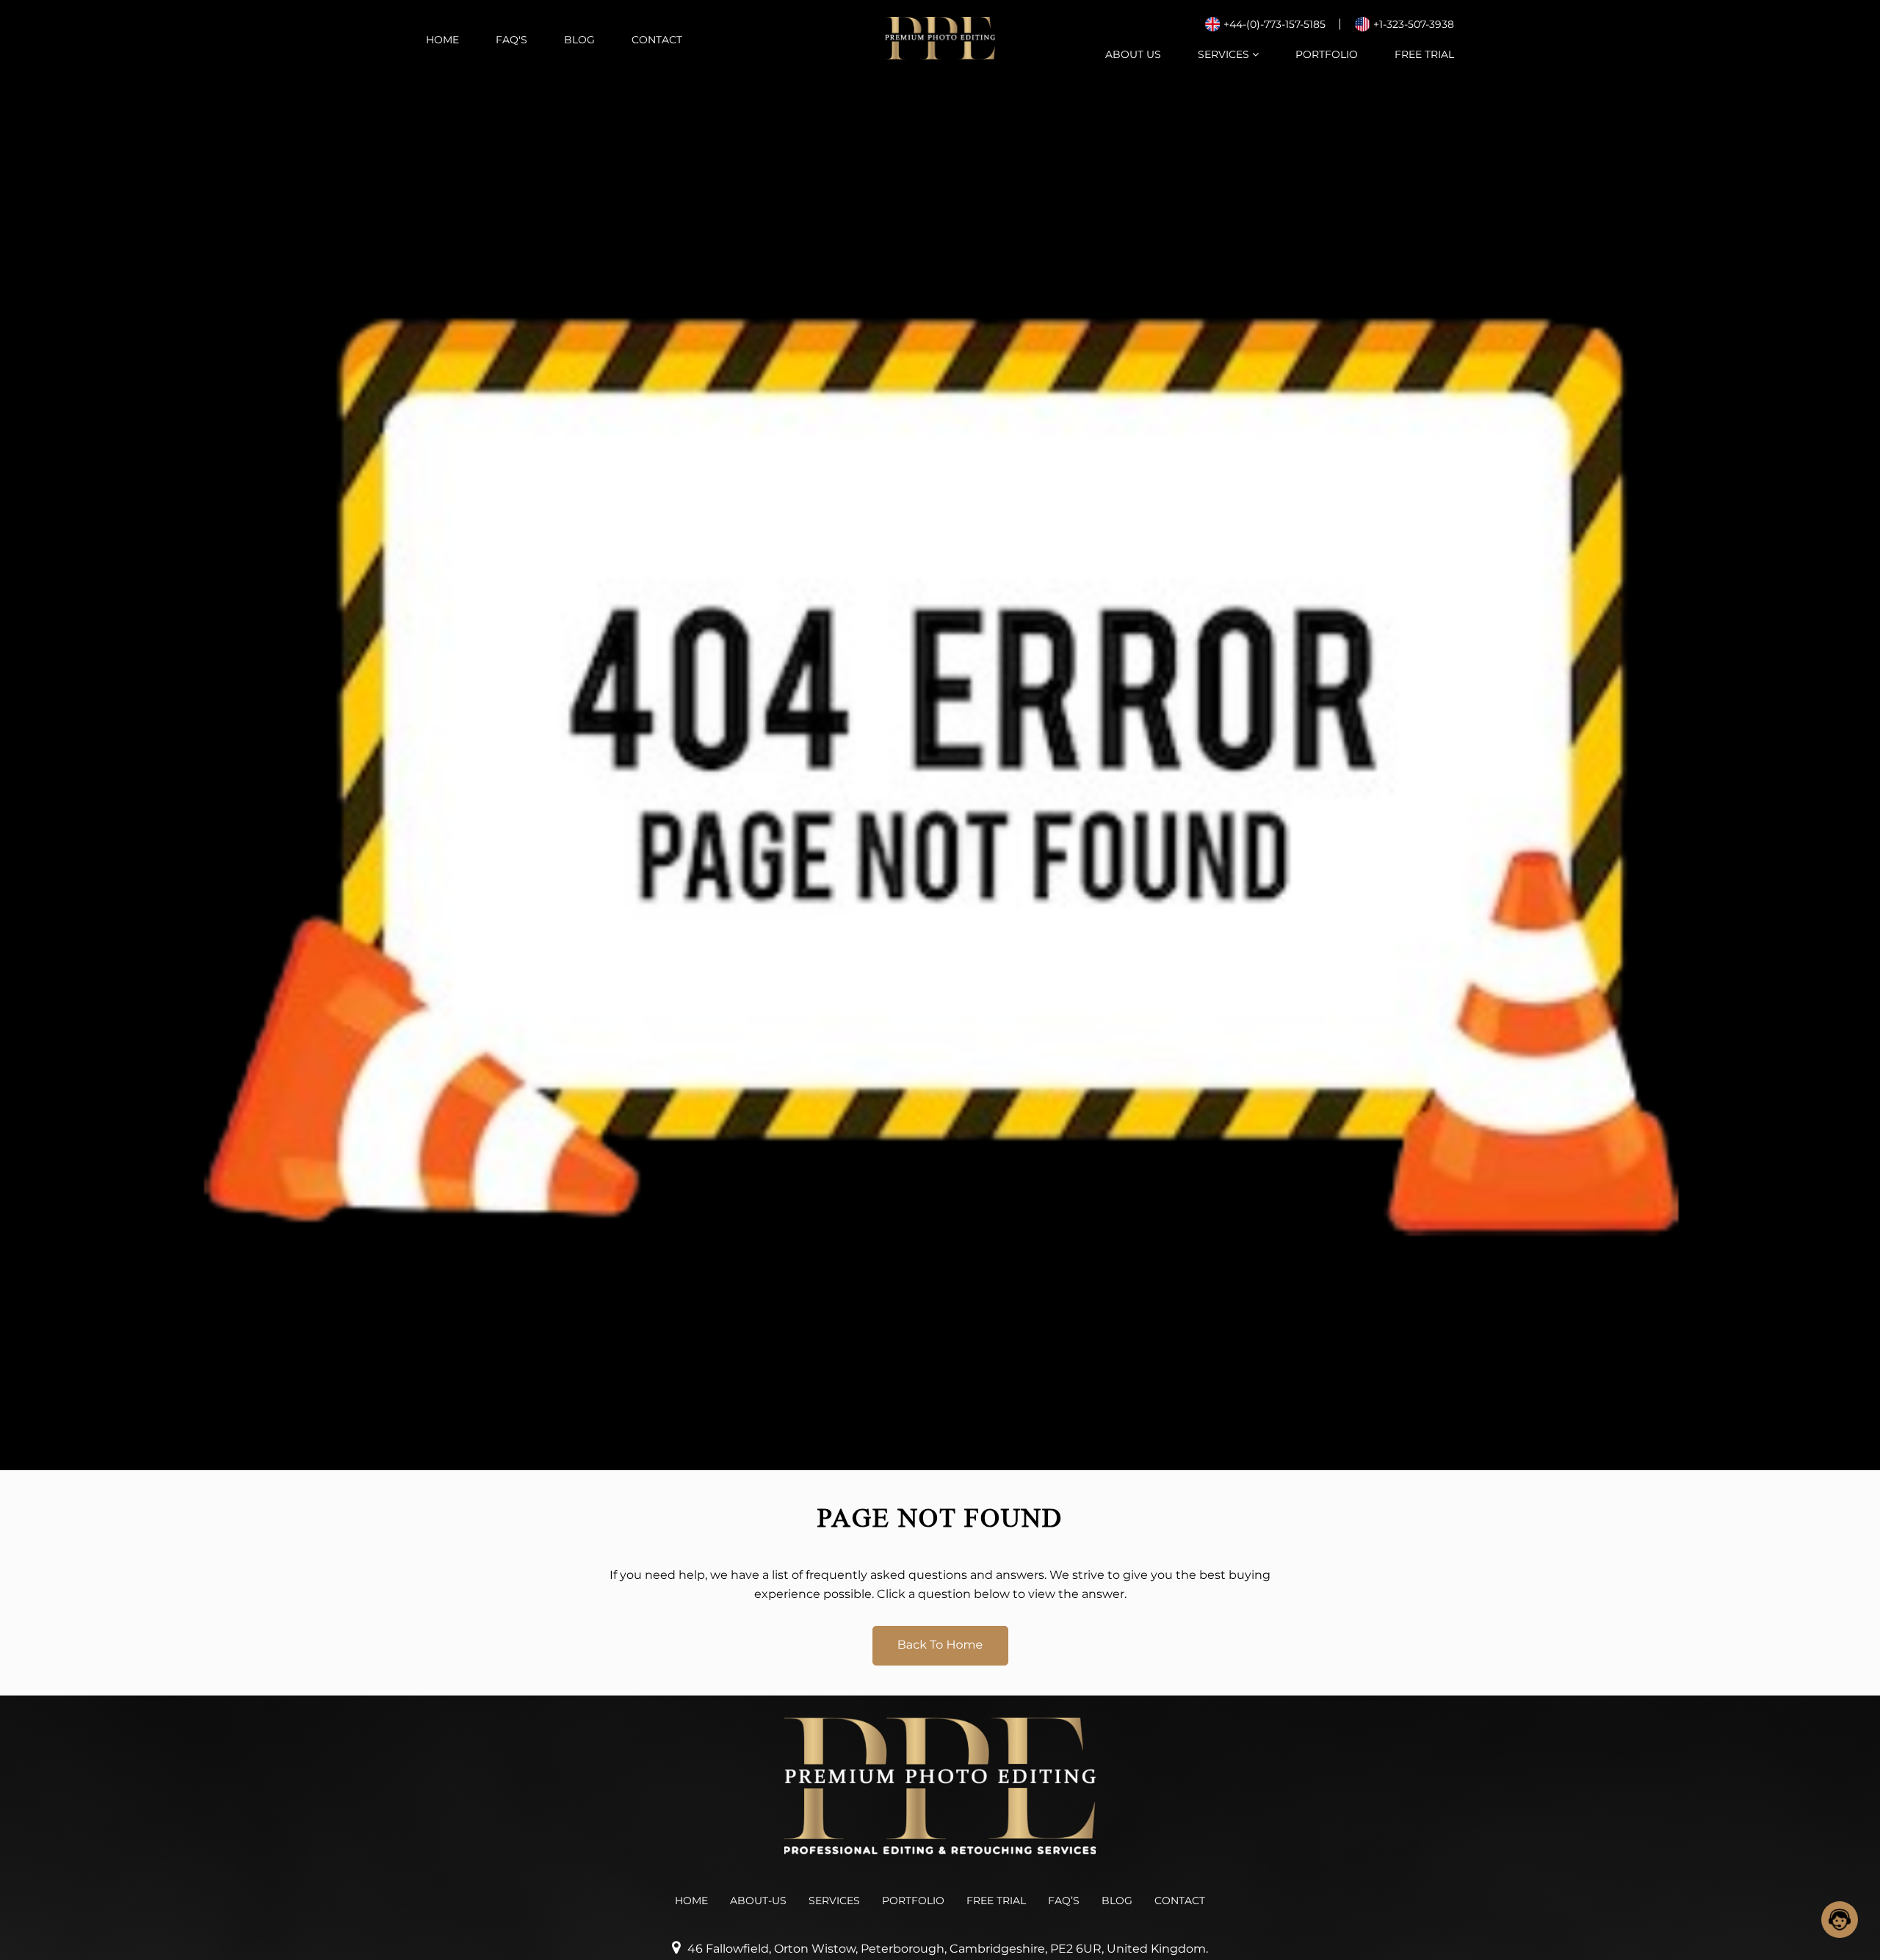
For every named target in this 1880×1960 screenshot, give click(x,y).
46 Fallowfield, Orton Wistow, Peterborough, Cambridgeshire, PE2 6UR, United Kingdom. (948, 1949)
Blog (579, 40)
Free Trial (1424, 54)
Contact (657, 40)
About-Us (758, 1901)
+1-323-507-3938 (1414, 24)
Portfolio (1327, 54)
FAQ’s (1064, 1901)
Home (442, 40)
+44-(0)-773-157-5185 (1275, 24)
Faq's (511, 40)
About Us (1133, 54)
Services (1225, 54)
